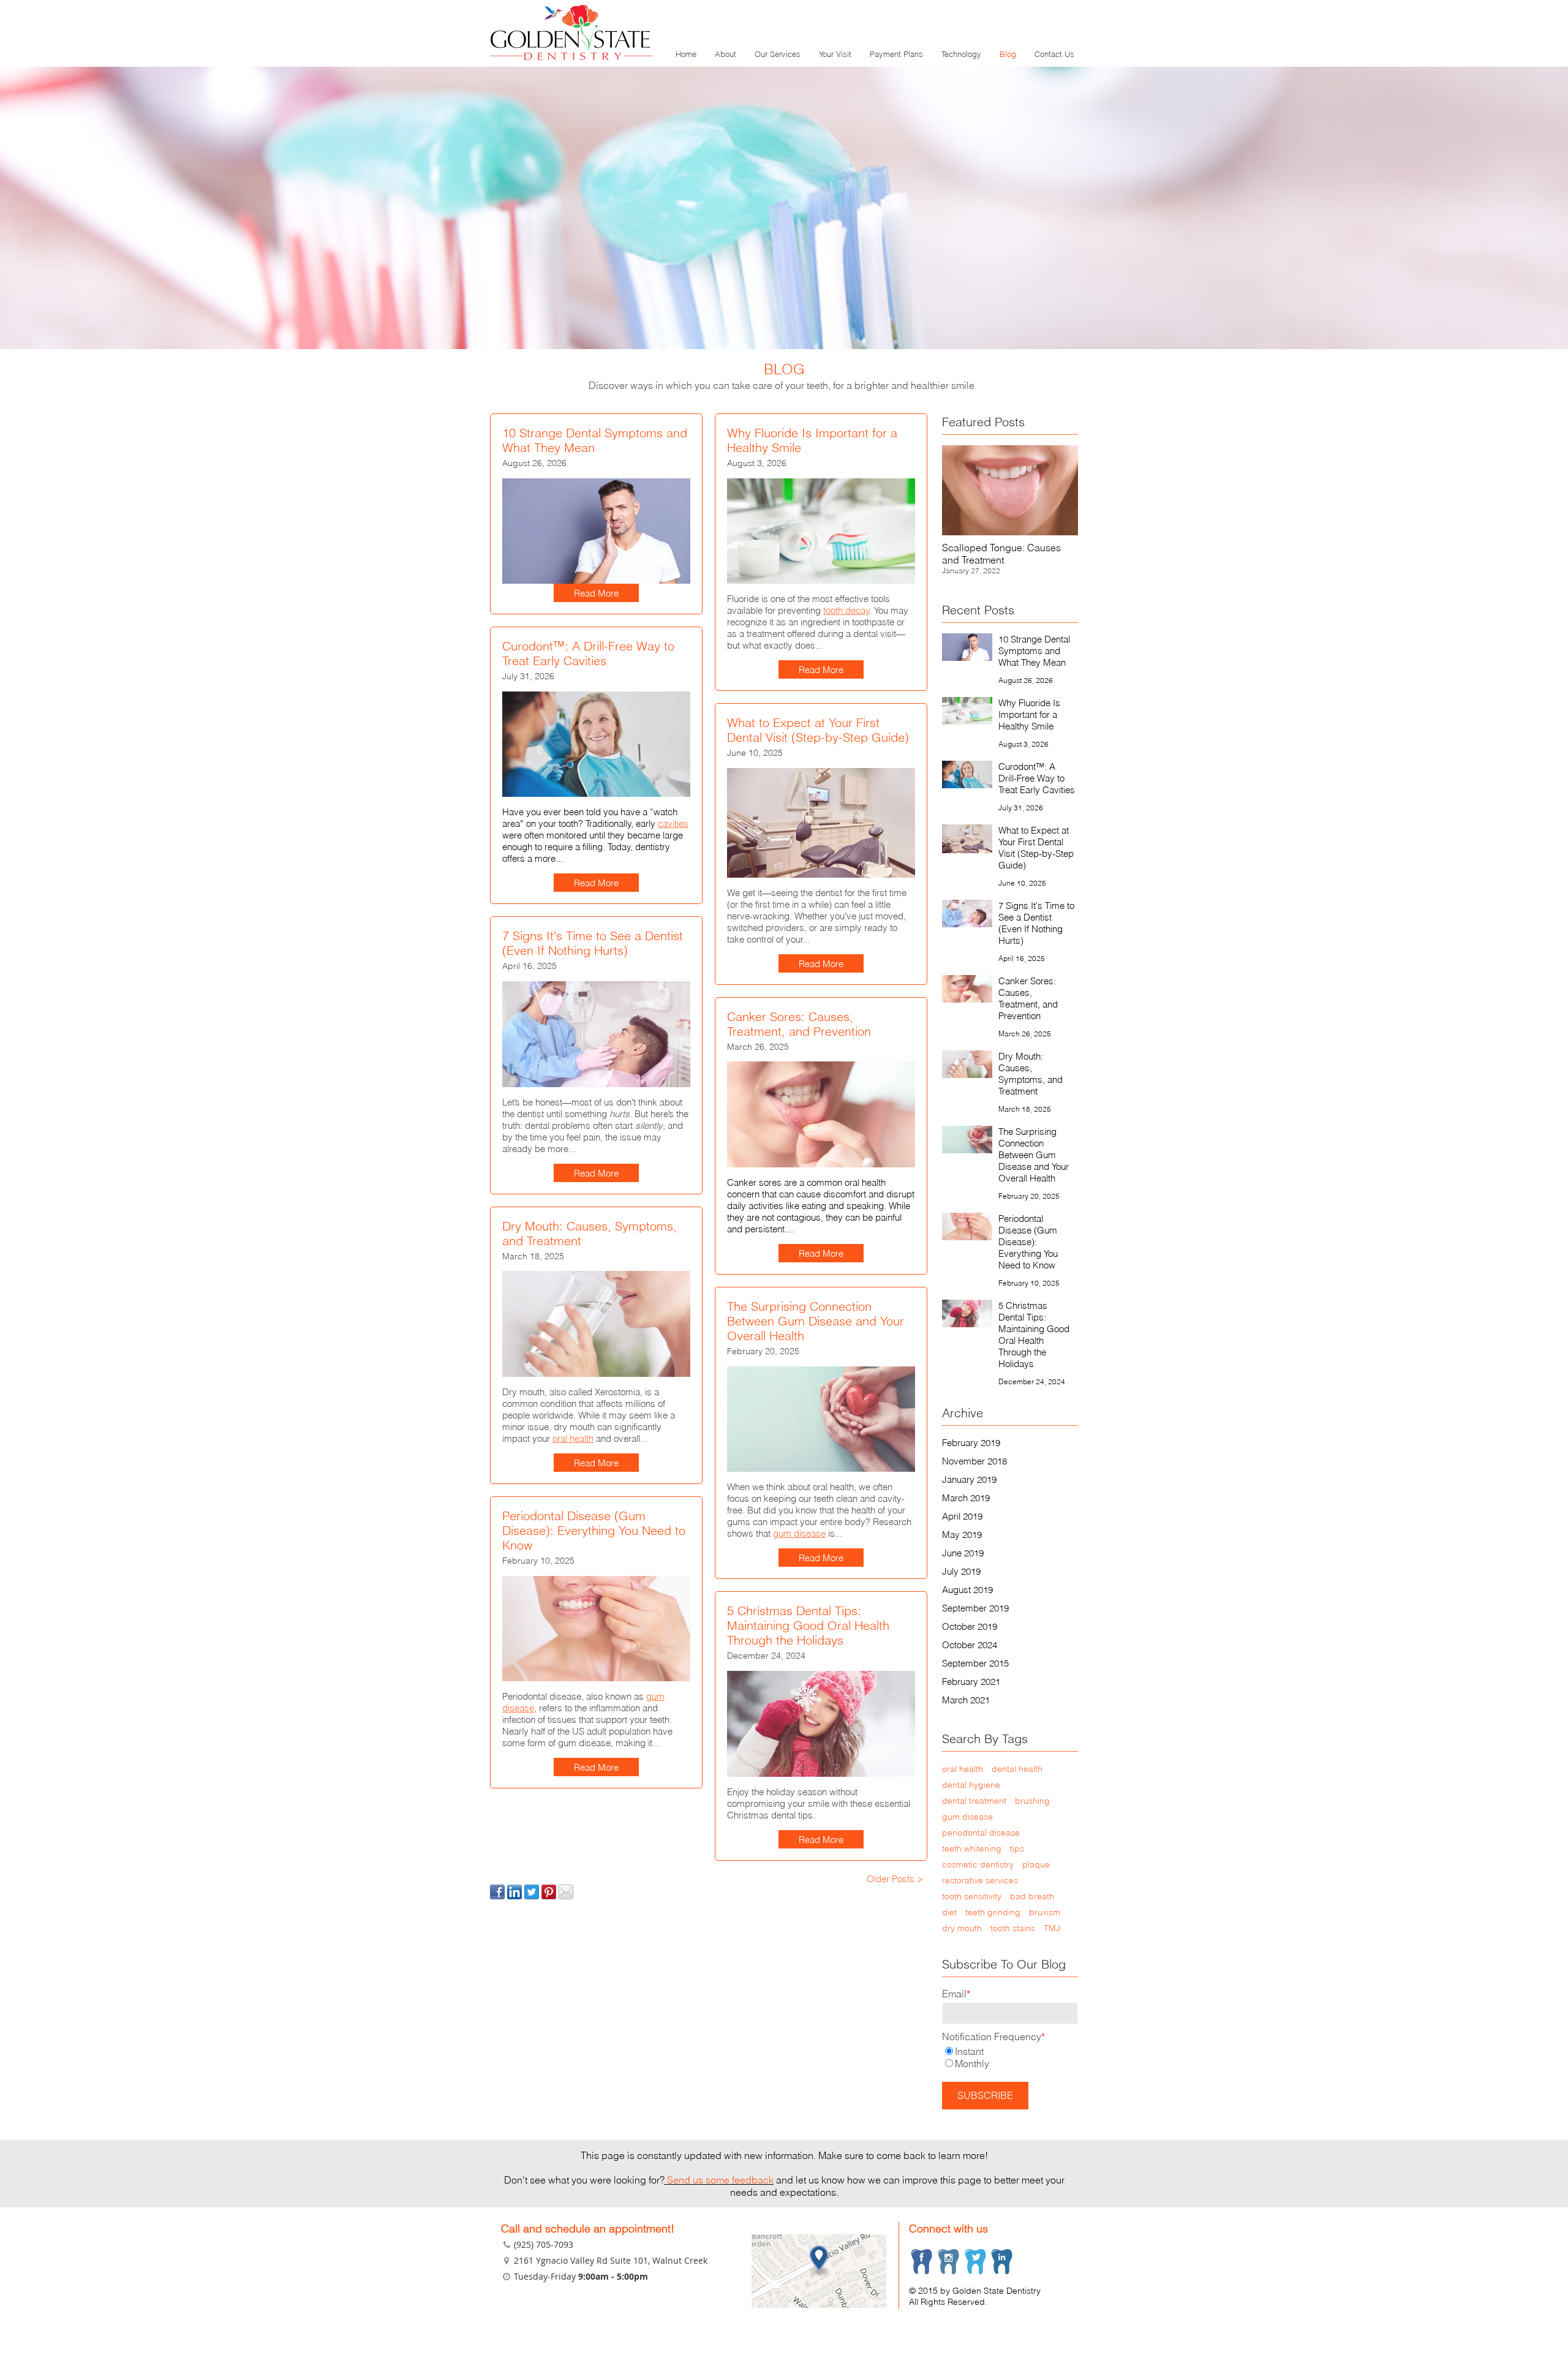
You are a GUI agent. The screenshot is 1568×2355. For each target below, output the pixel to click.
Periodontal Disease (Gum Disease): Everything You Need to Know (594, 1530)
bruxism (1045, 1912)
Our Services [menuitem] (778, 54)
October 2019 (970, 1626)
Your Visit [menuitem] (835, 54)
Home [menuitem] (686, 54)
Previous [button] (968, 514)
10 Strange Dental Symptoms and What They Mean (595, 440)
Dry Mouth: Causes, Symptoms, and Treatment (590, 1233)
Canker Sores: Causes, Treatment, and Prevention (799, 1024)
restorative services (980, 1880)
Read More (596, 593)
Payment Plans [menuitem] (896, 54)
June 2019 (963, 1553)
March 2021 (966, 1700)
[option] (1010, 514)
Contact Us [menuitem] (1054, 54)
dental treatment (974, 1801)
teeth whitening (972, 1848)
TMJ (1052, 1928)
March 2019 (966, 1498)
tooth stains (1013, 1928)
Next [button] (1052, 514)
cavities (673, 823)
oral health (573, 1438)
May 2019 (962, 1535)
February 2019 (971, 1443)
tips (1017, 1848)
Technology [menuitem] (961, 54)
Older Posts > (895, 1879)
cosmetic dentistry (978, 1864)
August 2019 (967, 1590)
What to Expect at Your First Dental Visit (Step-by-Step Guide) (818, 730)
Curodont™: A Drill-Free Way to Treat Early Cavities (588, 653)
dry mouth (962, 1928)
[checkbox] (1010, 2057)
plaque (1036, 1864)
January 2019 (969, 1479)
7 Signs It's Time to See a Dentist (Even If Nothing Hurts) (593, 943)
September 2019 (975, 1608)
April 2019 (962, 1516)
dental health (1017, 1769)
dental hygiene (971, 1785)
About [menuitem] (726, 54)
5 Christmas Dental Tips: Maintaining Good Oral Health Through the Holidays (808, 1625)
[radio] (1010, 2051)
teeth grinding (993, 1912)
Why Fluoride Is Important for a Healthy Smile (812, 440)
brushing (1032, 1801)
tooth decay (846, 610)
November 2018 (974, 1461)
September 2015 (975, 1663)
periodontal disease (981, 1833)
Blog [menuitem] (1008, 54)
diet (949, 1912)
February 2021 (971, 1682)
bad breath (1032, 1896)
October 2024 (970, 1645)
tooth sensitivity (972, 1896)
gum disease (799, 1533)
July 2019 (961, 1571)
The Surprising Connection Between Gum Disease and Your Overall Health (816, 1321)
